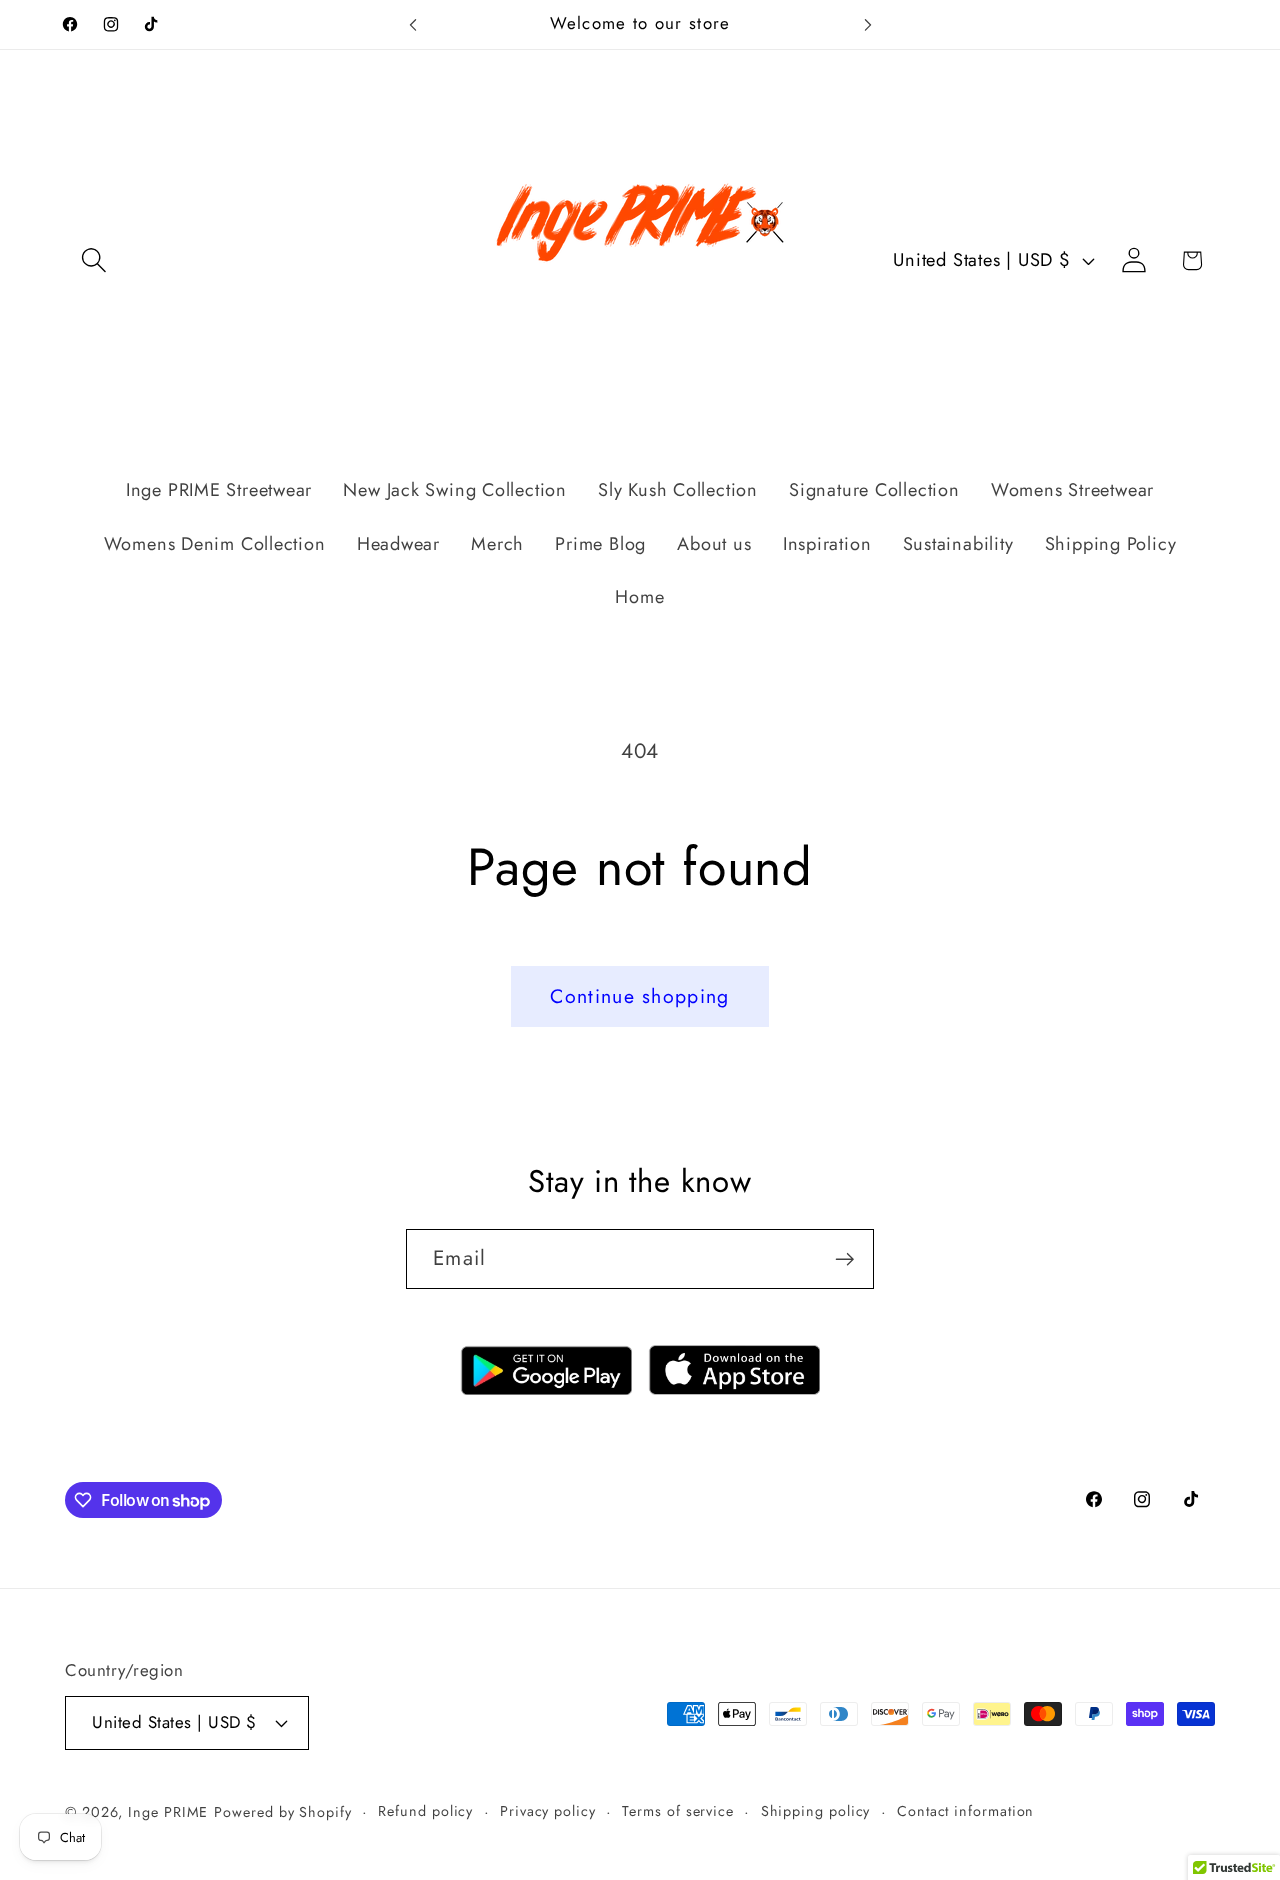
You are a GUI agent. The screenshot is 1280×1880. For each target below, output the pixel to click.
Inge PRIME (168, 1812)
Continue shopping (639, 996)
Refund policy (425, 1811)
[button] (93, 260)
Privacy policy (548, 1811)
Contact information (965, 1811)
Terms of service (678, 1811)
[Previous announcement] (413, 24)
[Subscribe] (844, 1259)
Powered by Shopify (282, 1812)
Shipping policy (816, 1811)
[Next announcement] (868, 24)
